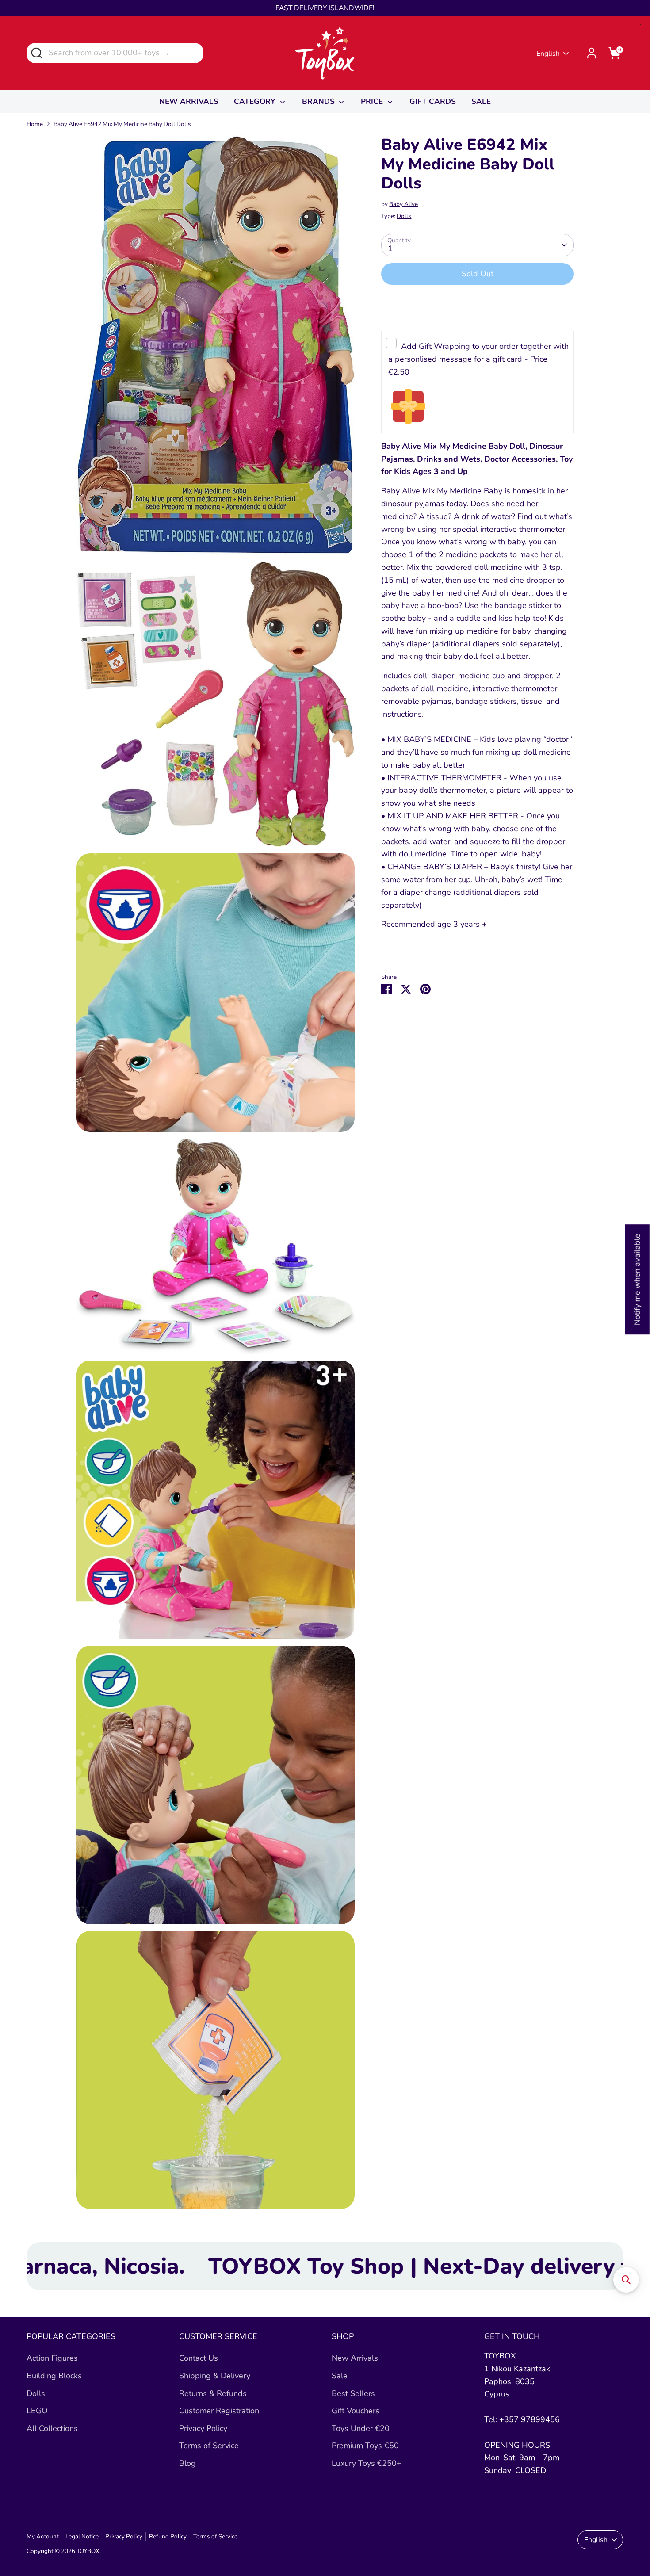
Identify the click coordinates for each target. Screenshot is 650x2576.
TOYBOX (88, 2551)
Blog (187, 2463)
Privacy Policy (203, 2428)
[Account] (592, 53)
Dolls (404, 216)
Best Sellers (353, 2393)
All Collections (52, 2428)
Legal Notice (82, 2536)
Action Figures (52, 2358)
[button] (626, 2280)
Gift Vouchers (356, 2411)
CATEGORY (256, 101)
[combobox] (115, 53)
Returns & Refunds (213, 2393)
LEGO (37, 2411)
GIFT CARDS (433, 101)
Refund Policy (168, 2536)
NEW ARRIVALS (189, 101)
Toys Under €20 (361, 2428)
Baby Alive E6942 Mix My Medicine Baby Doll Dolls (122, 124)
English (548, 54)
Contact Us (199, 2358)
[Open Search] (36, 52)
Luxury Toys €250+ (367, 2463)
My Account (43, 2536)
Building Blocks (54, 2376)
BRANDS (319, 101)
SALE (481, 101)
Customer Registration (219, 2411)
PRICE (373, 101)
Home (35, 124)
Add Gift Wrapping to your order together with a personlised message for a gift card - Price (478, 359)
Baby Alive (403, 204)
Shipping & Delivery (215, 2376)
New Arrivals (355, 2358)
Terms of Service (209, 2446)
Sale (340, 2376)
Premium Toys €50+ (368, 2446)
